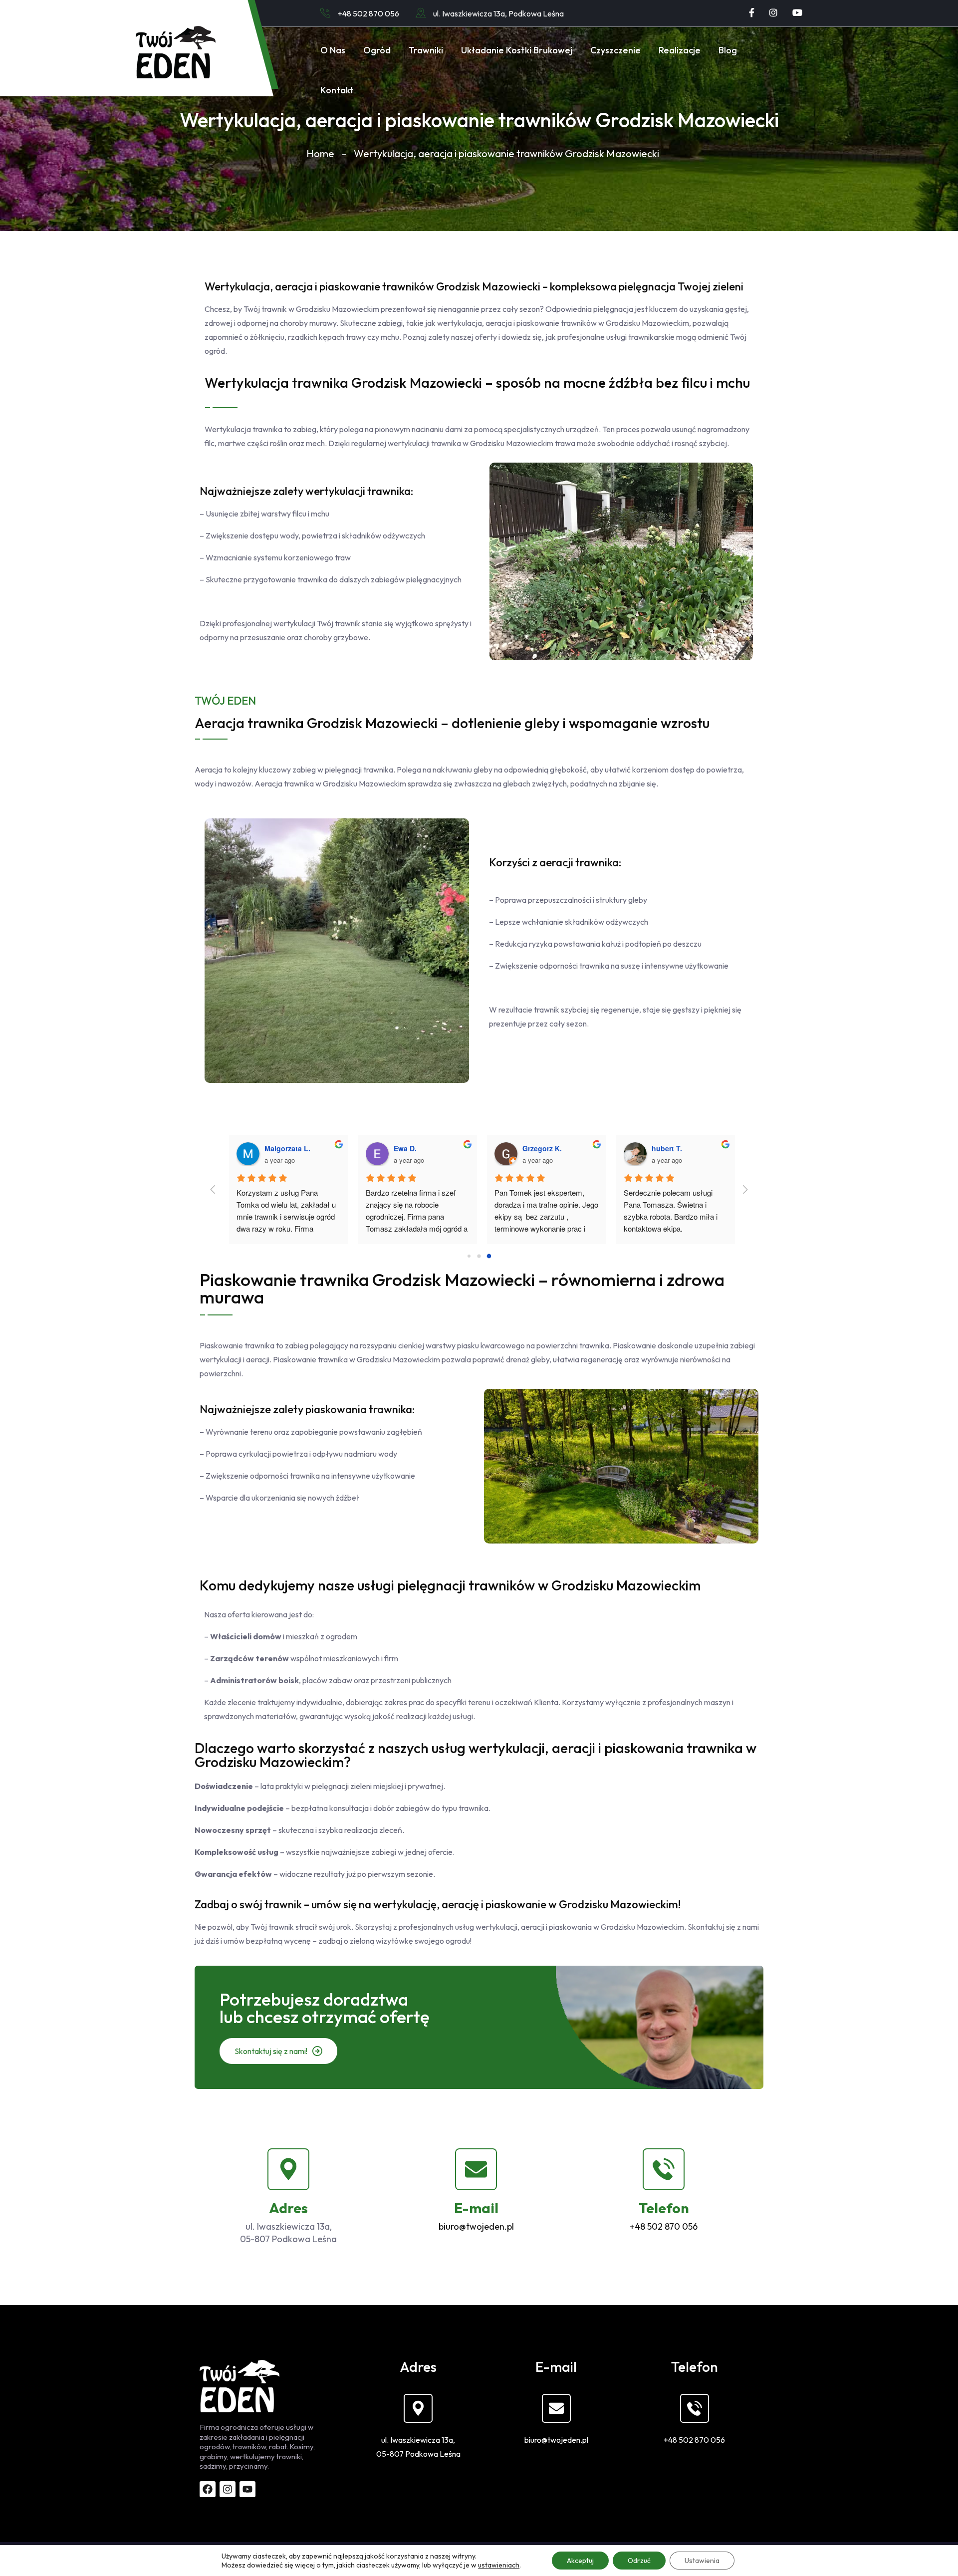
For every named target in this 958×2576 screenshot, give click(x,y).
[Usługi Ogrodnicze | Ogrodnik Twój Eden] (176, 52)
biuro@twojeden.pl (476, 2226)
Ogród (377, 50)
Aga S (526, 1148)
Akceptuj (580, 2561)
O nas (333, 50)
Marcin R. (274, 1148)
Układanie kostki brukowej (517, 50)
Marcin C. (404, 1148)
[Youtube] (797, 13)
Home (320, 153)
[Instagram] (773, 13)
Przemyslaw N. (670, 1148)
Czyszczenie (615, 50)
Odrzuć (639, 2561)
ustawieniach (499, 2565)
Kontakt (337, 90)
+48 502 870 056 (368, 13)
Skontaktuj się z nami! (272, 2051)
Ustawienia (702, 2561)
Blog (728, 50)
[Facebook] (752, 13)
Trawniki (426, 50)
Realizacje (680, 50)
